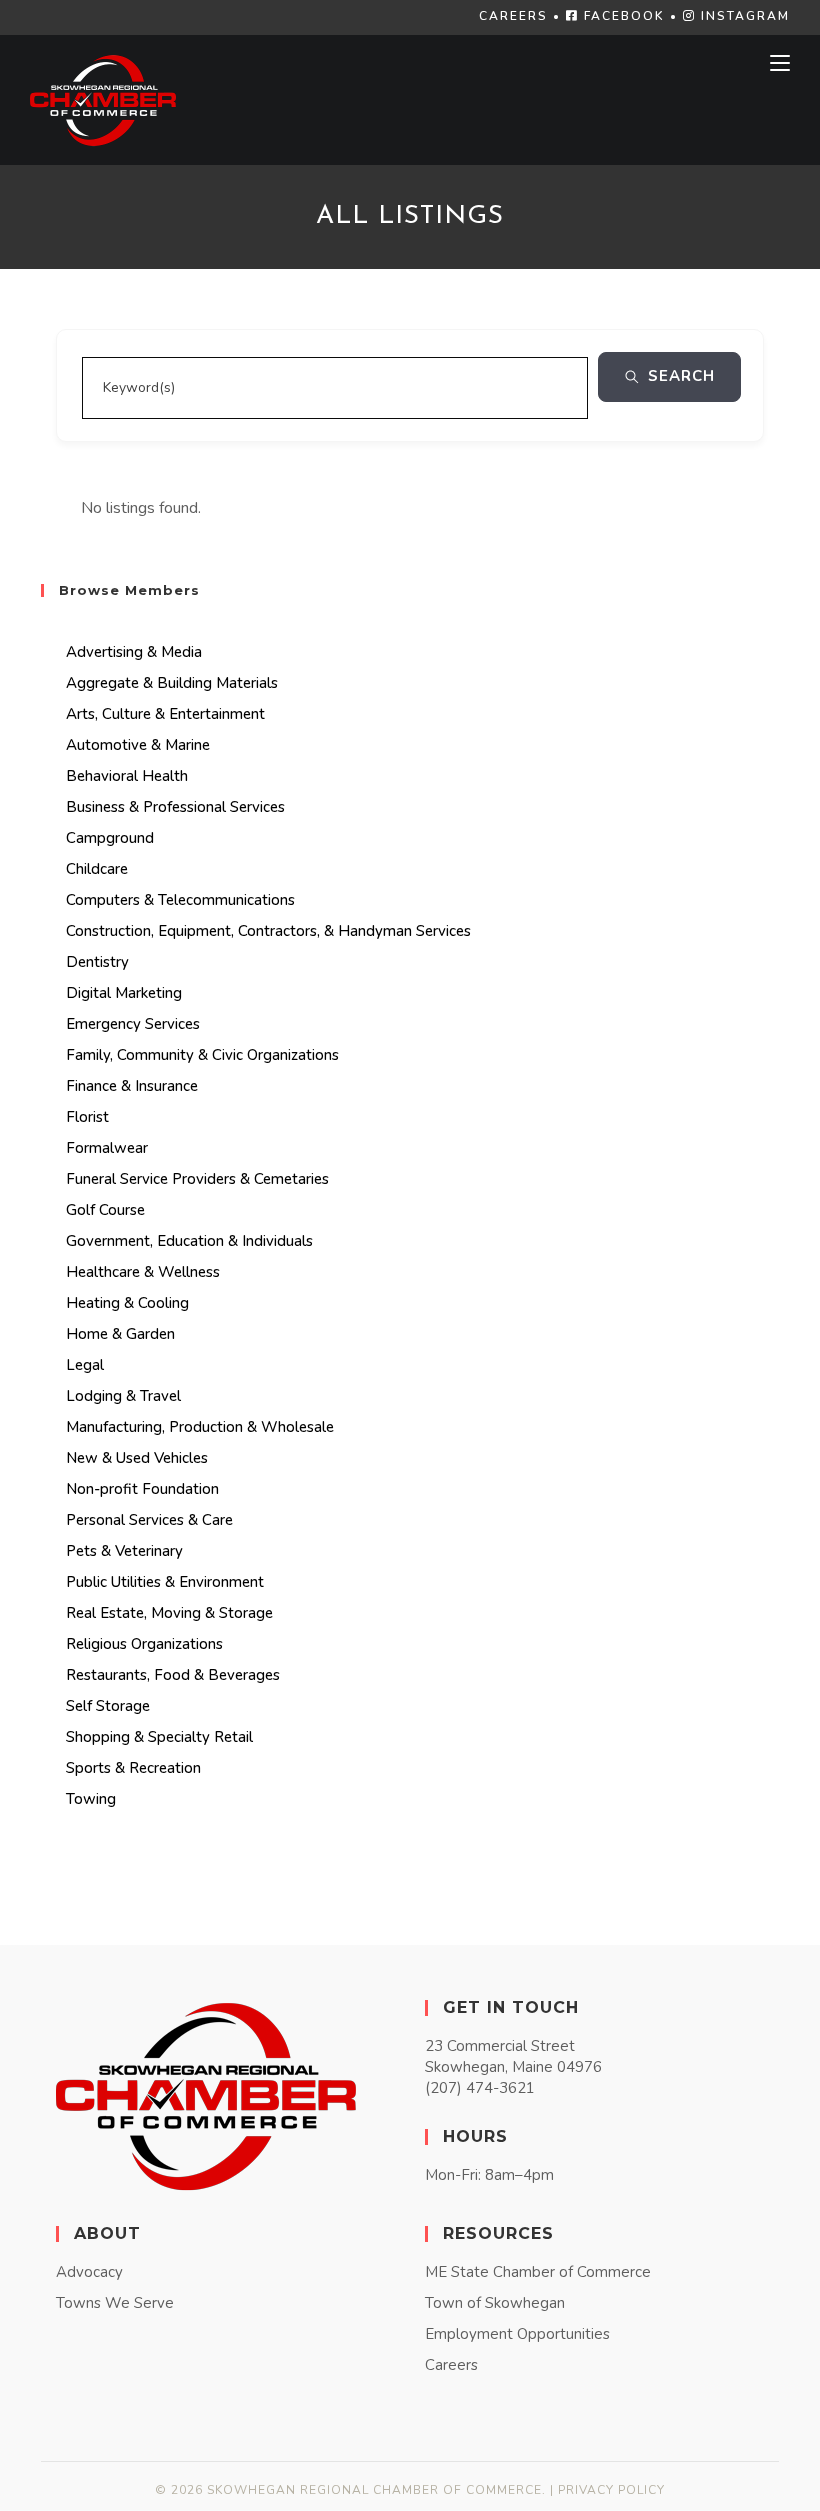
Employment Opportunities (517, 2334)
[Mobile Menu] (780, 63)
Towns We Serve (115, 2303)
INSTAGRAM (743, 16)
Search (681, 376)
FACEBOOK (622, 16)
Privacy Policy (611, 2490)
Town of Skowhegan (495, 2303)
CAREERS (513, 16)
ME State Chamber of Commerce (538, 2272)
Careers (451, 2365)
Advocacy (89, 2272)
